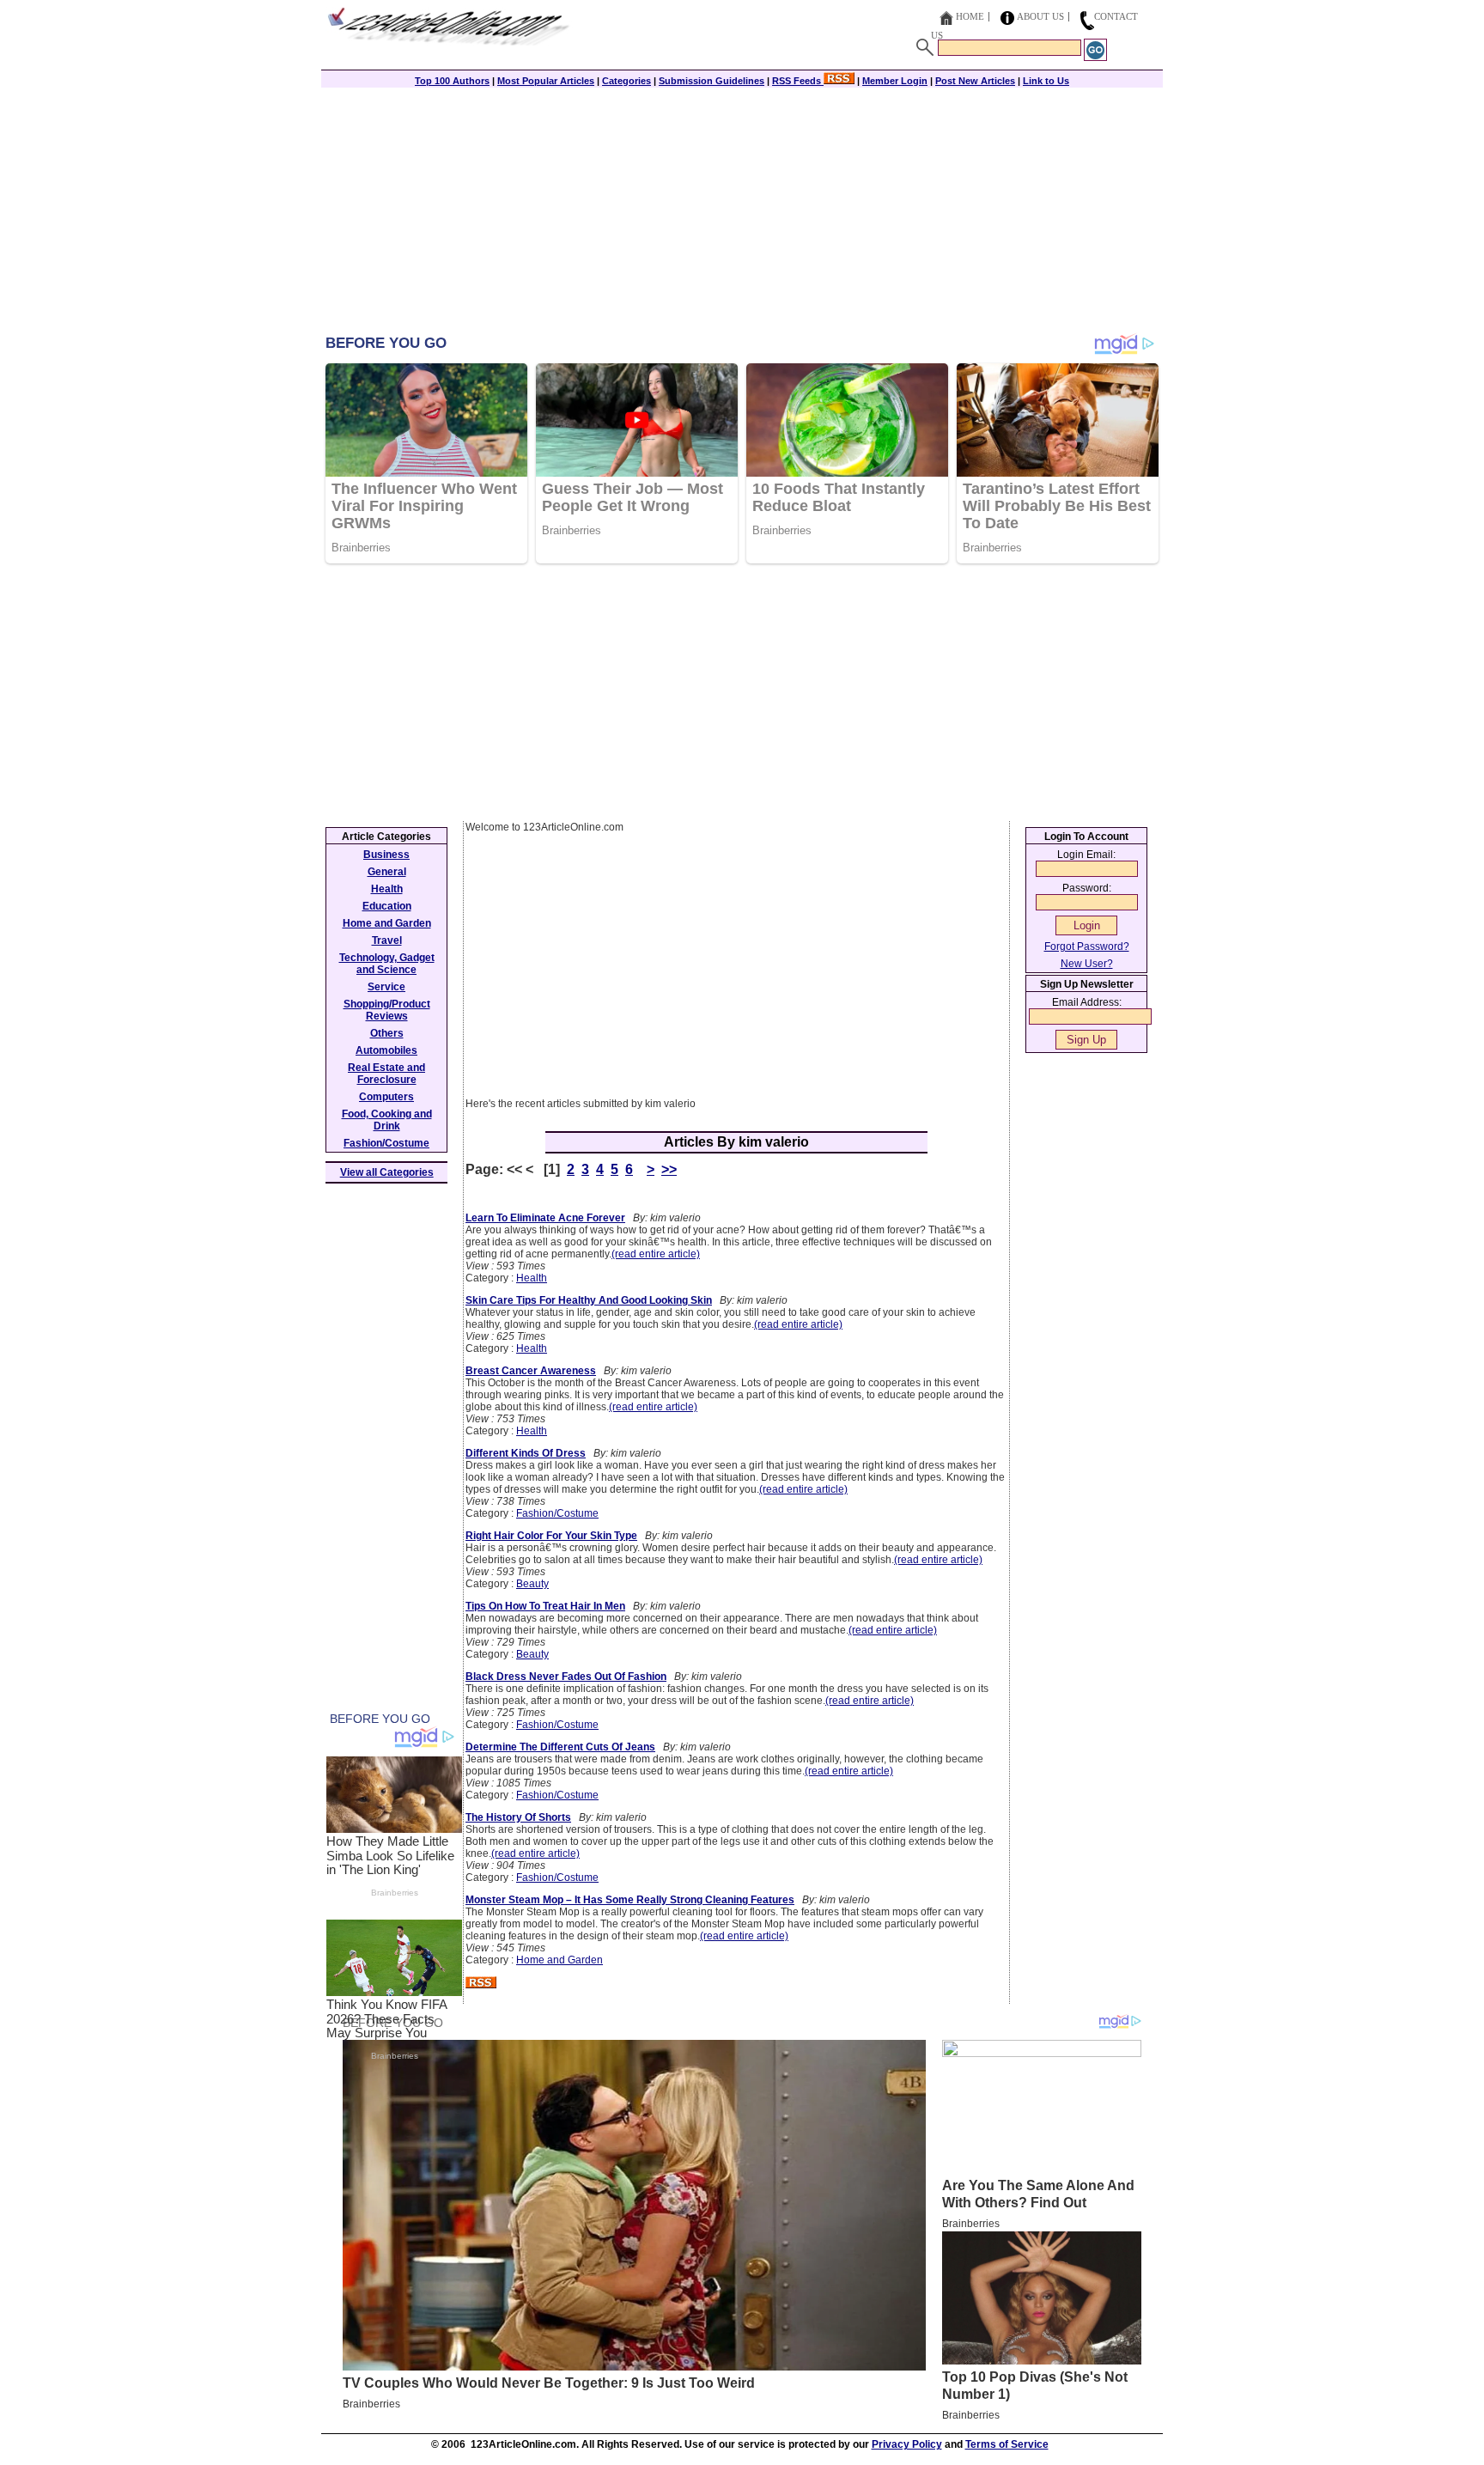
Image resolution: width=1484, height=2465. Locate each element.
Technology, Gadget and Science (387, 964)
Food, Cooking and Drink (387, 1120)
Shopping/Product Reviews (387, 1010)
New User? (1087, 964)
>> (669, 1169)
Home (970, 16)
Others (387, 1033)
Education (387, 906)
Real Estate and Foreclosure (386, 1074)
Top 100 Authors (452, 81)
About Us (1040, 16)
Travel (387, 940)
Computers (386, 1097)
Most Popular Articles (546, 81)
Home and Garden (560, 1960)
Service (386, 987)
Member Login (895, 81)
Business (386, 855)
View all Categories (387, 1172)
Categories (626, 81)
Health (532, 1278)
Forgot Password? (1087, 946)
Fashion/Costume (557, 1513)
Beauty (532, 1584)
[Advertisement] (742, 212)
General (387, 872)
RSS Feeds (798, 81)
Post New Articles (975, 81)
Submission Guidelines (712, 81)
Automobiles (386, 1050)
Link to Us (1046, 81)
